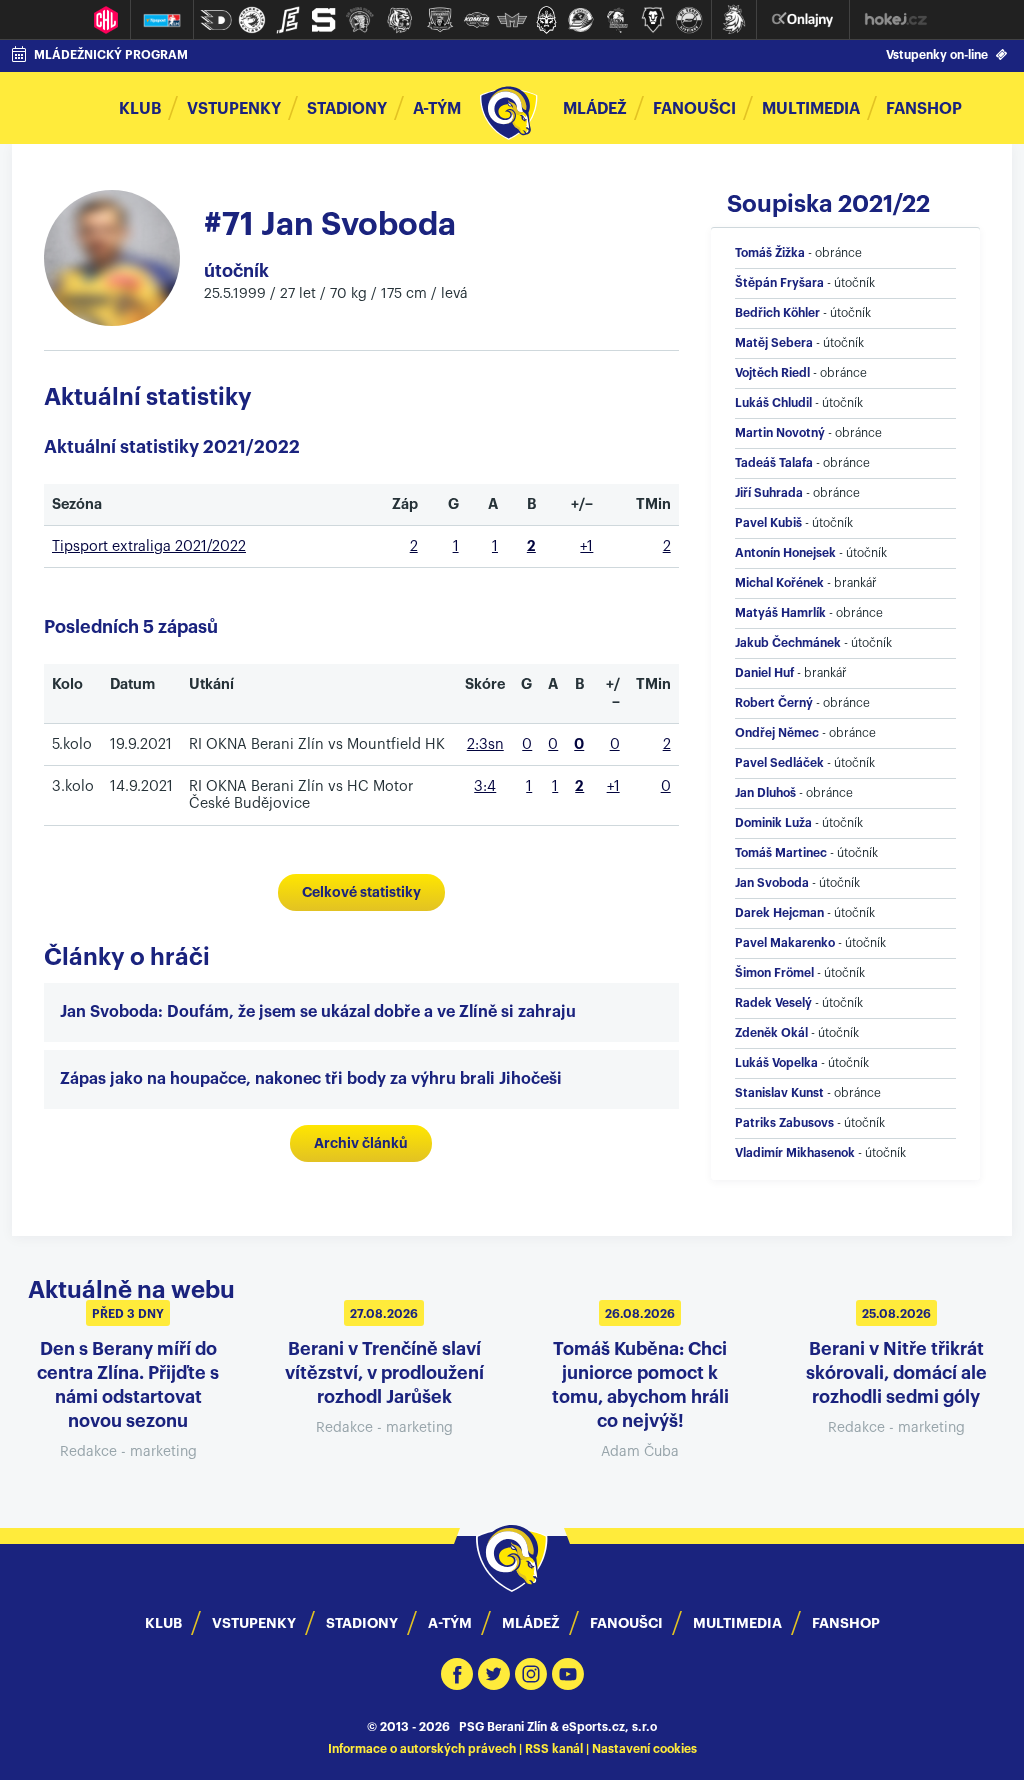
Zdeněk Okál (771, 1033)
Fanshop (924, 109)
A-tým (437, 109)
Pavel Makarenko (785, 943)
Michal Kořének (779, 583)
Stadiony (347, 109)
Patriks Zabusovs (784, 1123)
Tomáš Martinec (781, 853)
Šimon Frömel (774, 973)
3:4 (485, 786)
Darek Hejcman (779, 913)
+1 (586, 546)
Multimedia (811, 109)
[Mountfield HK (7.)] (440, 20)
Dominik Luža (773, 823)
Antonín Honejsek (785, 553)
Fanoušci (694, 109)
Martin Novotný (780, 433)
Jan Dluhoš (765, 793)
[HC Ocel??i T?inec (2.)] (252, 20)
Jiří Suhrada (769, 493)
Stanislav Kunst (779, 1093)
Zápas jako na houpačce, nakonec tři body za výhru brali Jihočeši (311, 1079)
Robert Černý (774, 703)
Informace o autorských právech (422, 1749)
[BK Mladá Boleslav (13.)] (653, 20)
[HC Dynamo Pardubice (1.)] (216, 20)
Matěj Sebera (774, 343)
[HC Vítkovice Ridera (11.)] (581, 20)
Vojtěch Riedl (772, 373)
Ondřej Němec (777, 733)
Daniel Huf (764, 673)
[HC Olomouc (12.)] (617, 20)
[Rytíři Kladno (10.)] (546, 20)
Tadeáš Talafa (774, 463)
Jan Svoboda (772, 883)
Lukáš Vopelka (776, 1063)
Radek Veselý (773, 1003)
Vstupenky (234, 109)
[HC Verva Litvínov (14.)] (689, 20)
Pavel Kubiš (768, 523)
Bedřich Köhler (777, 313)
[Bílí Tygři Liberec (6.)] (400, 20)
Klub (140, 109)
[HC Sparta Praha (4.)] (324, 20)
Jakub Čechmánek (788, 643)
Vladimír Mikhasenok (795, 1153)
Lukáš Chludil (773, 403)
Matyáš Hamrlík (780, 613)
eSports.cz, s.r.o (609, 1727)
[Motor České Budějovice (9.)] (512, 20)
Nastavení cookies (644, 1749)
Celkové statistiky (361, 892)
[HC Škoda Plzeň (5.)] (360, 20)
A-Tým (450, 1623)
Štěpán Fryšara (779, 283)
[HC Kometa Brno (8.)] (476, 20)
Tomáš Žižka (770, 253)
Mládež (595, 109)
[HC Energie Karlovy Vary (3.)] (288, 20)
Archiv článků (361, 1143)
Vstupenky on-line (937, 55)
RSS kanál (554, 1749)
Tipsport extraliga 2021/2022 (149, 546)
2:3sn (485, 744)
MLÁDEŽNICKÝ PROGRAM (111, 55)
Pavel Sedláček (779, 763)
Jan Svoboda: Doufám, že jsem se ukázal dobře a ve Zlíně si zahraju (318, 1012)
